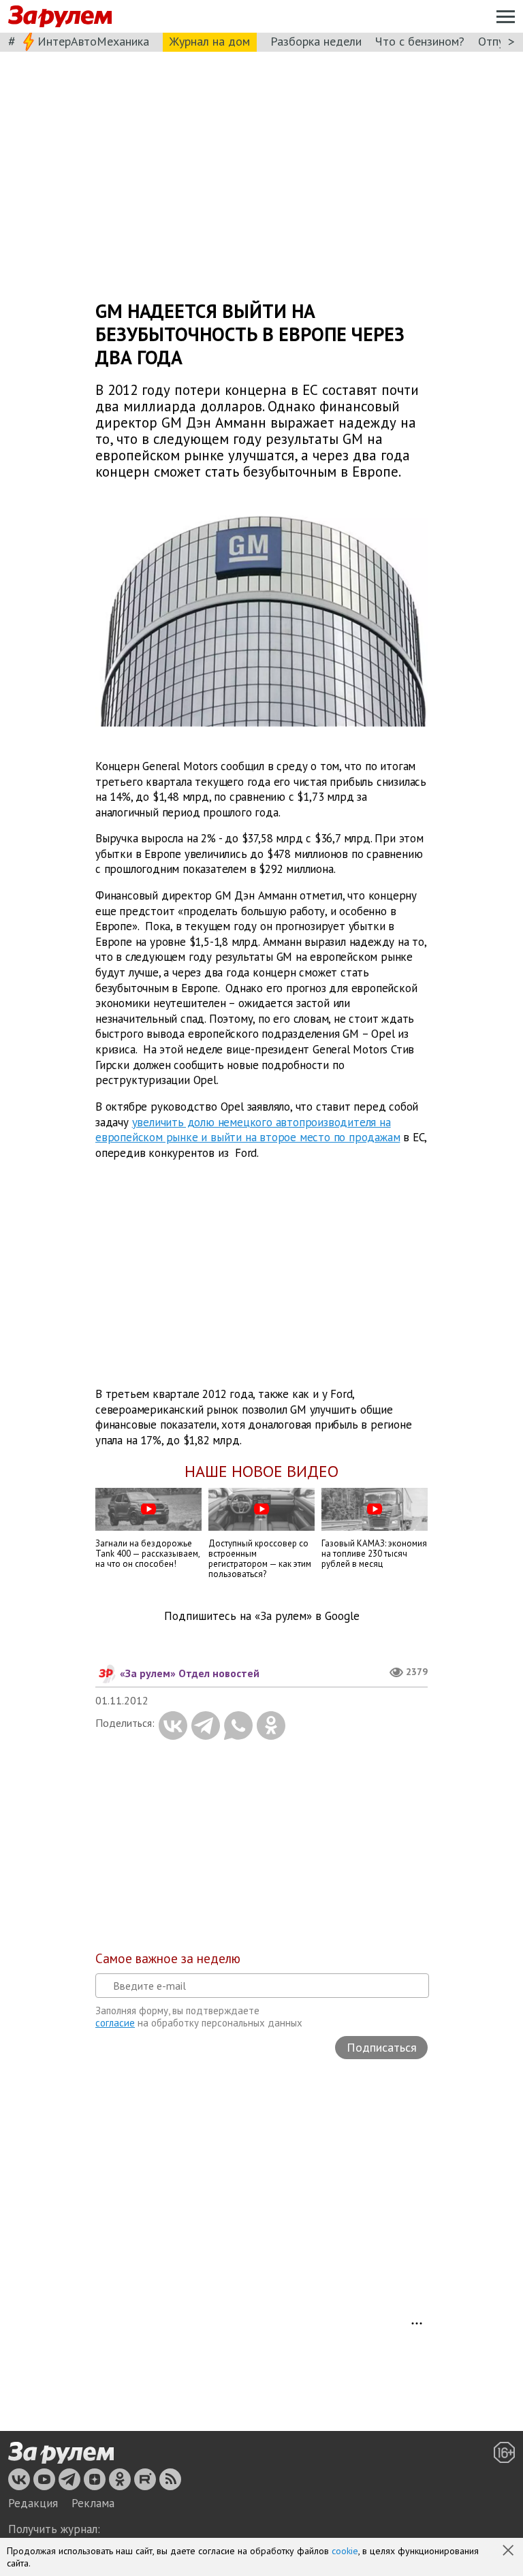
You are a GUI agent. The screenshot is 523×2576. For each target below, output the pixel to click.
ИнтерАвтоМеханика (93, 41)
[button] (509, 2551)
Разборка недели (316, 41)
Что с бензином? (420, 41)
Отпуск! (498, 41)
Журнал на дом (210, 41)
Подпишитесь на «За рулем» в (262, 1616)
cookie (345, 2551)
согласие (115, 2023)
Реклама (93, 2503)
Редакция (33, 2503)
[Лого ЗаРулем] (60, 17)
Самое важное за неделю (168, 1958)
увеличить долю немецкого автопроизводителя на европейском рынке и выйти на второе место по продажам (248, 1129)
